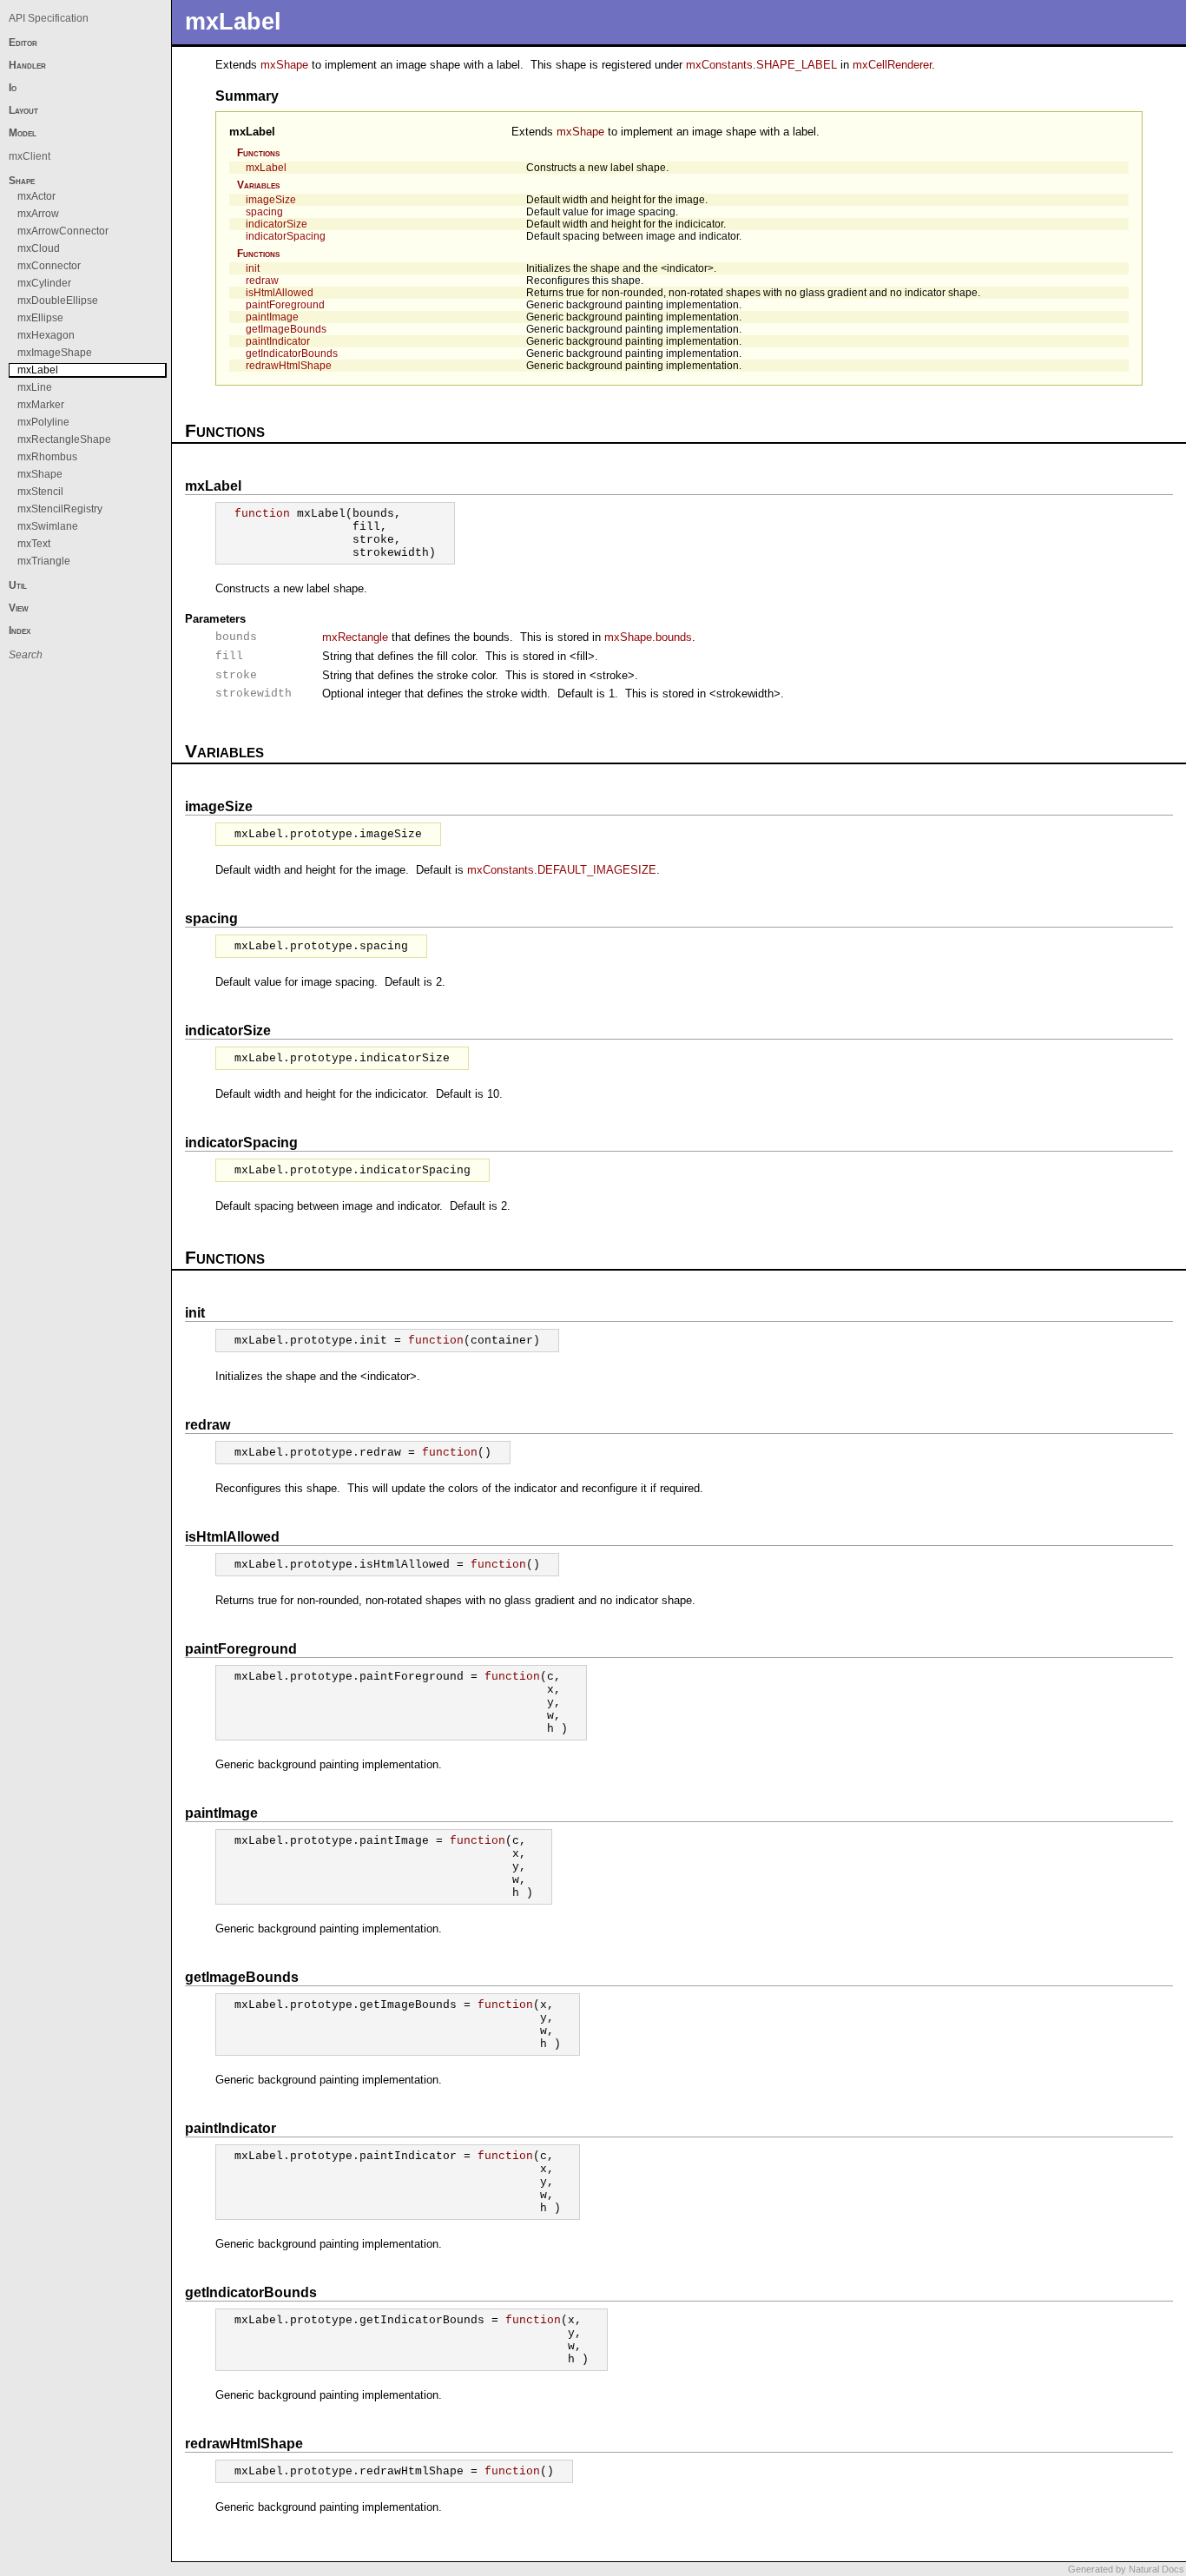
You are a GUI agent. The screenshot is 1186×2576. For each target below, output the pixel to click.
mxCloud (39, 248)
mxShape (284, 65)
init (253, 268)
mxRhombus (47, 457)
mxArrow (38, 214)
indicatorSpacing (286, 236)
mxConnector (49, 266)
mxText (34, 544)
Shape (22, 181)
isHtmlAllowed (280, 293)
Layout (23, 110)
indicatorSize (277, 224)
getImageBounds (286, 329)
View (19, 608)
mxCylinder (44, 283)
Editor (23, 43)
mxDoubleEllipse (58, 301)
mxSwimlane (48, 526)
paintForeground (285, 305)
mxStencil (40, 492)
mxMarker (41, 405)
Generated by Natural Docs (1126, 2569)
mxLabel (252, 132)
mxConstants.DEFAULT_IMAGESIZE (562, 870)
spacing (264, 212)
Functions (258, 153)
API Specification (49, 18)
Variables (258, 185)
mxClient (30, 156)
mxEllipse (40, 318)
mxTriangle (44, 561)
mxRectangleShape (64, 439)
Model (23, 133)
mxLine (35, 387)
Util (18, 585)
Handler (27, 65)
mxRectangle (355, 637)
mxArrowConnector (63, 231)
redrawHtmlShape (289, 366)
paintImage (272, 317)
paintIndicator (278, 341)
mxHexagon (46, 335)
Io (13, 88)
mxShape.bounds (648, 637)
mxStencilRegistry (60, 509)
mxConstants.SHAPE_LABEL (761, 65)
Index (20, 631)
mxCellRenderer (892, 65)
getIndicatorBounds (292, 353)
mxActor (36, 196)
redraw (262, 281)
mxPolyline (43, 422)
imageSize (271, 200)
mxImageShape (55, 353)
